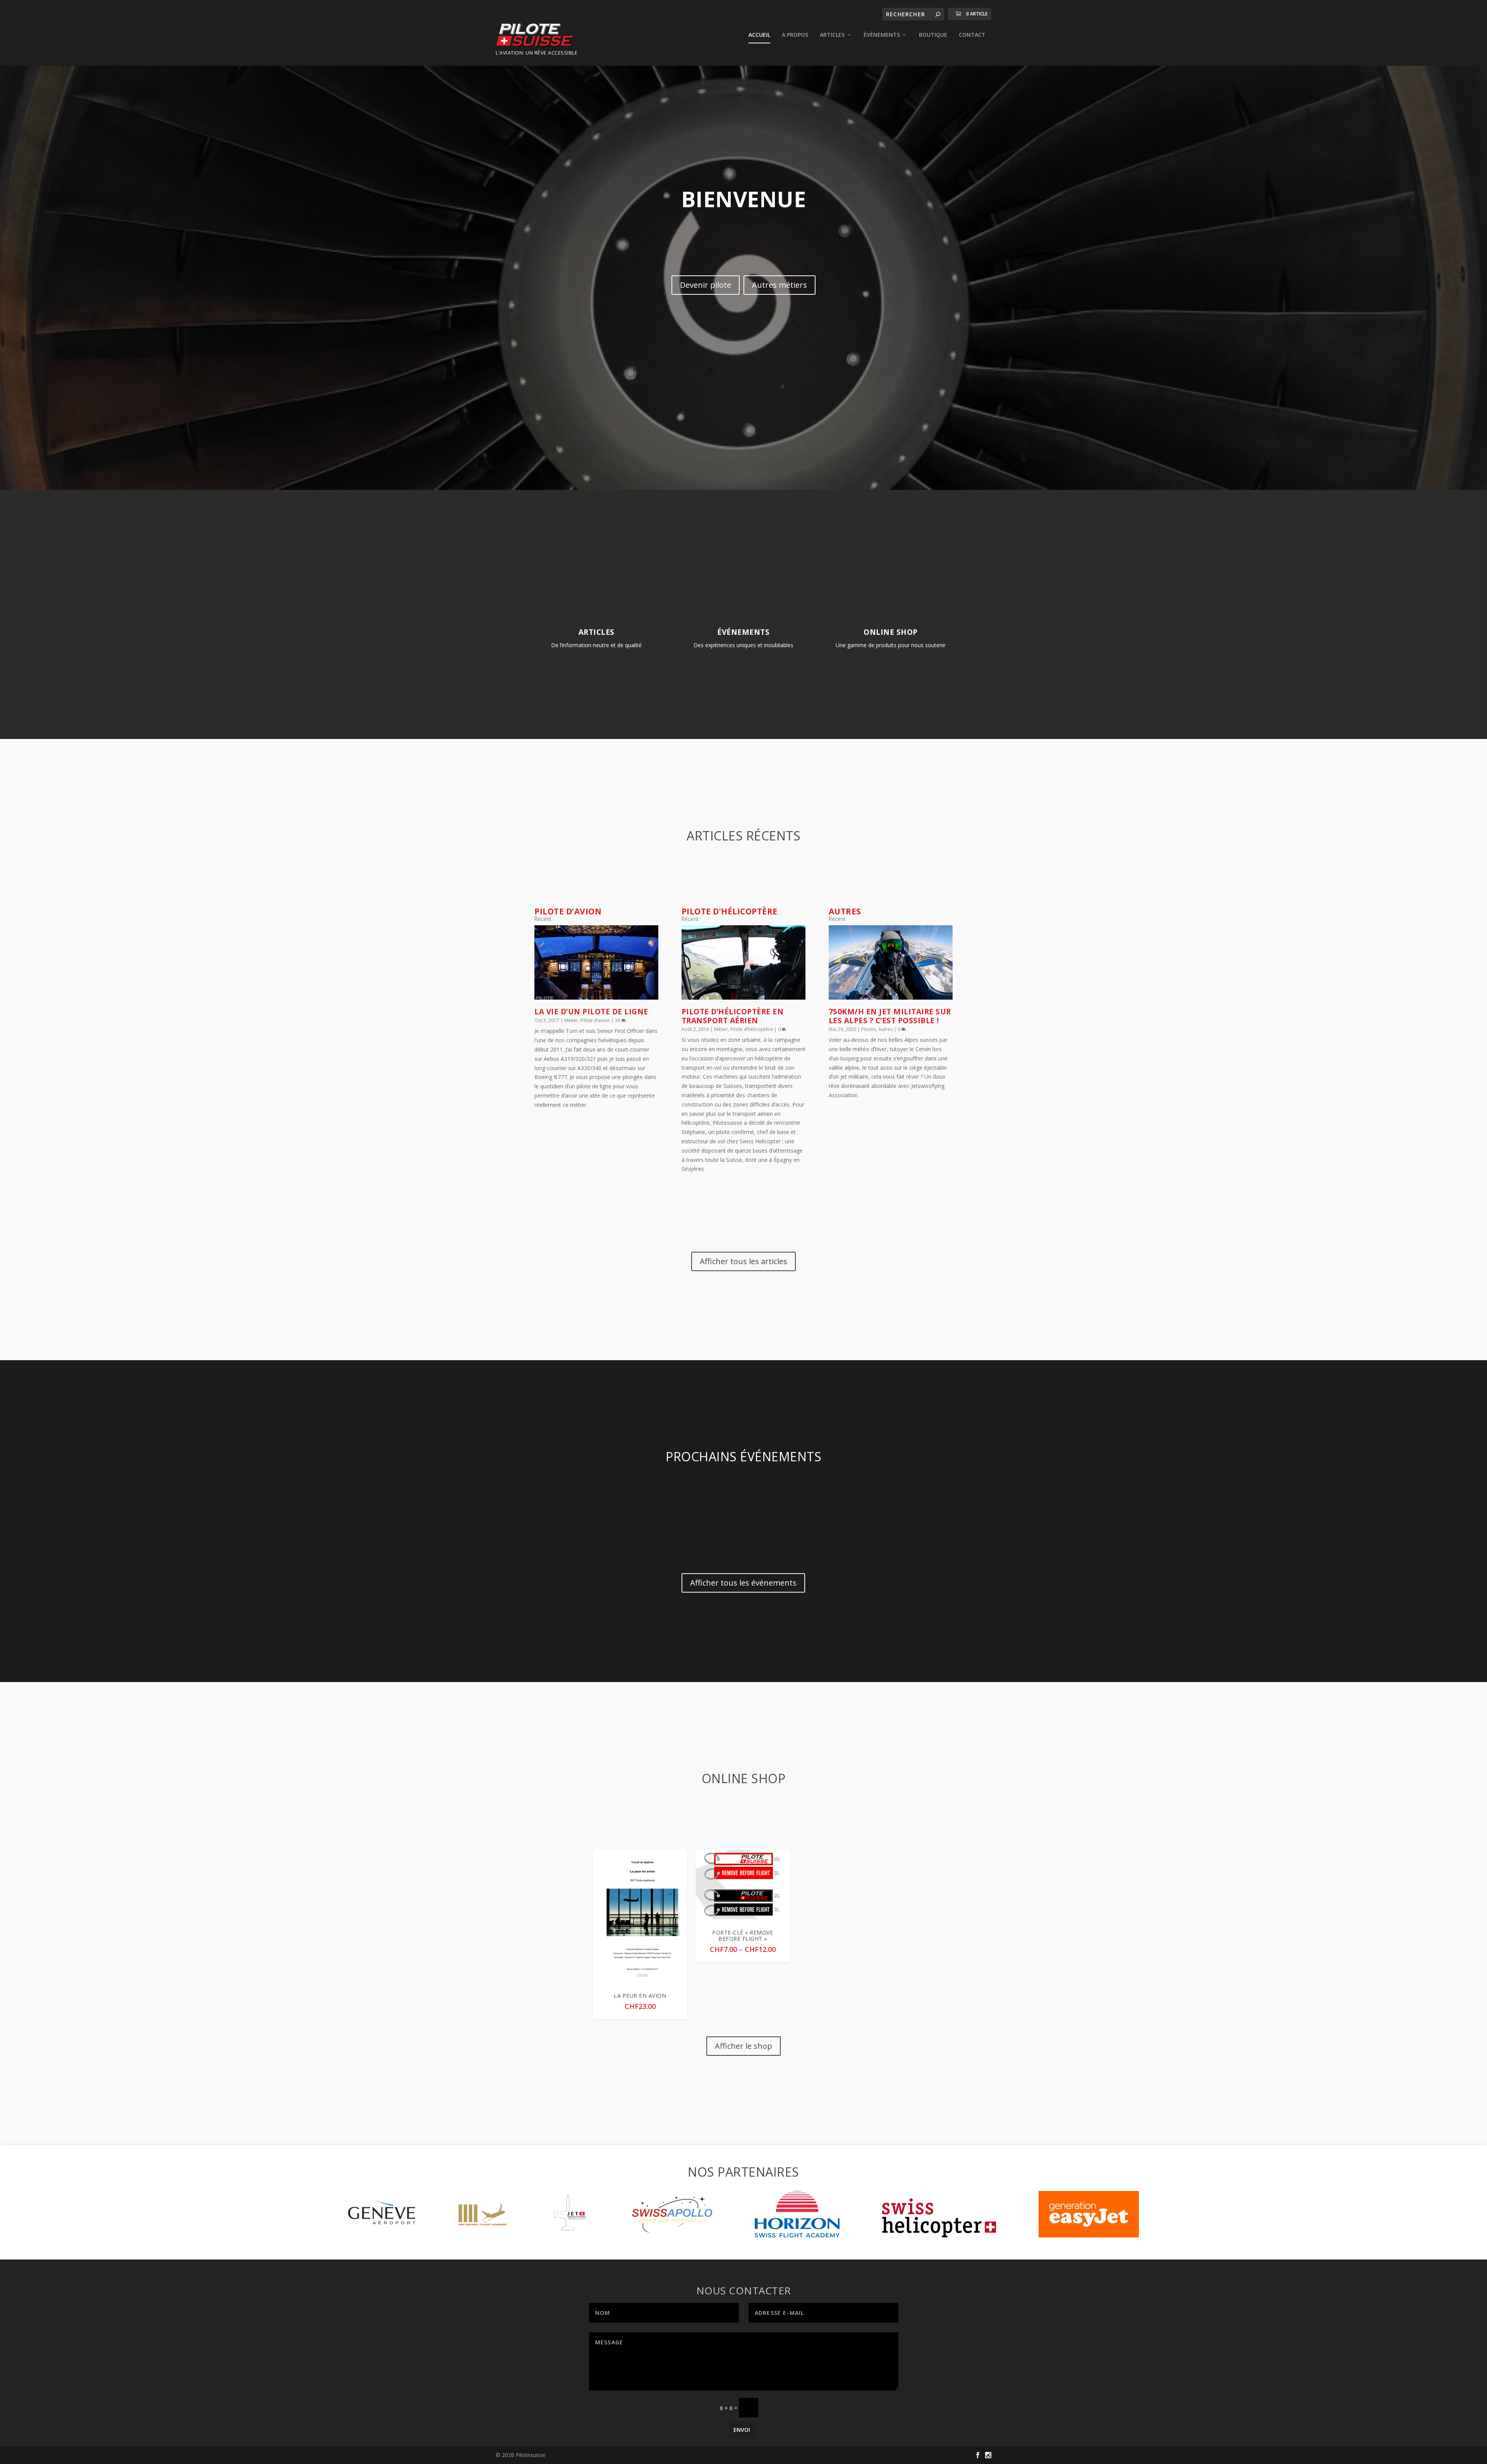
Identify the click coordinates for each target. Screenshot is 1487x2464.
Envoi (742, 2430)
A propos (795, 35)
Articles (832, 35)
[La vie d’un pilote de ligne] (596, 962)
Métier (571, 1020)
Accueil (759, 35)
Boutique (933, 35)
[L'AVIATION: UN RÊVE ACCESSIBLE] (537, 36)
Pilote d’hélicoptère (752, 1029)
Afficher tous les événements (743, 1583)
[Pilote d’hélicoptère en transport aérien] (743, 962)
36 (618, 1020)
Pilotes (869, 1029)
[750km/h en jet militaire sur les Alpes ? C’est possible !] (891, 962)
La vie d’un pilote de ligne (591, 1012)
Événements (882, 35)
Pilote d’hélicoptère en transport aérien (733, 1016)
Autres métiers (780, 285)
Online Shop (891, 632)
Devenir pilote (706, 285)
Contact (972, 35)
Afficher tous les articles (743, 1261)
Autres (885, 1029)
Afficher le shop (743, 2046)
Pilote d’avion (595, 1020)
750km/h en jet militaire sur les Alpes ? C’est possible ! (890, 1016)
